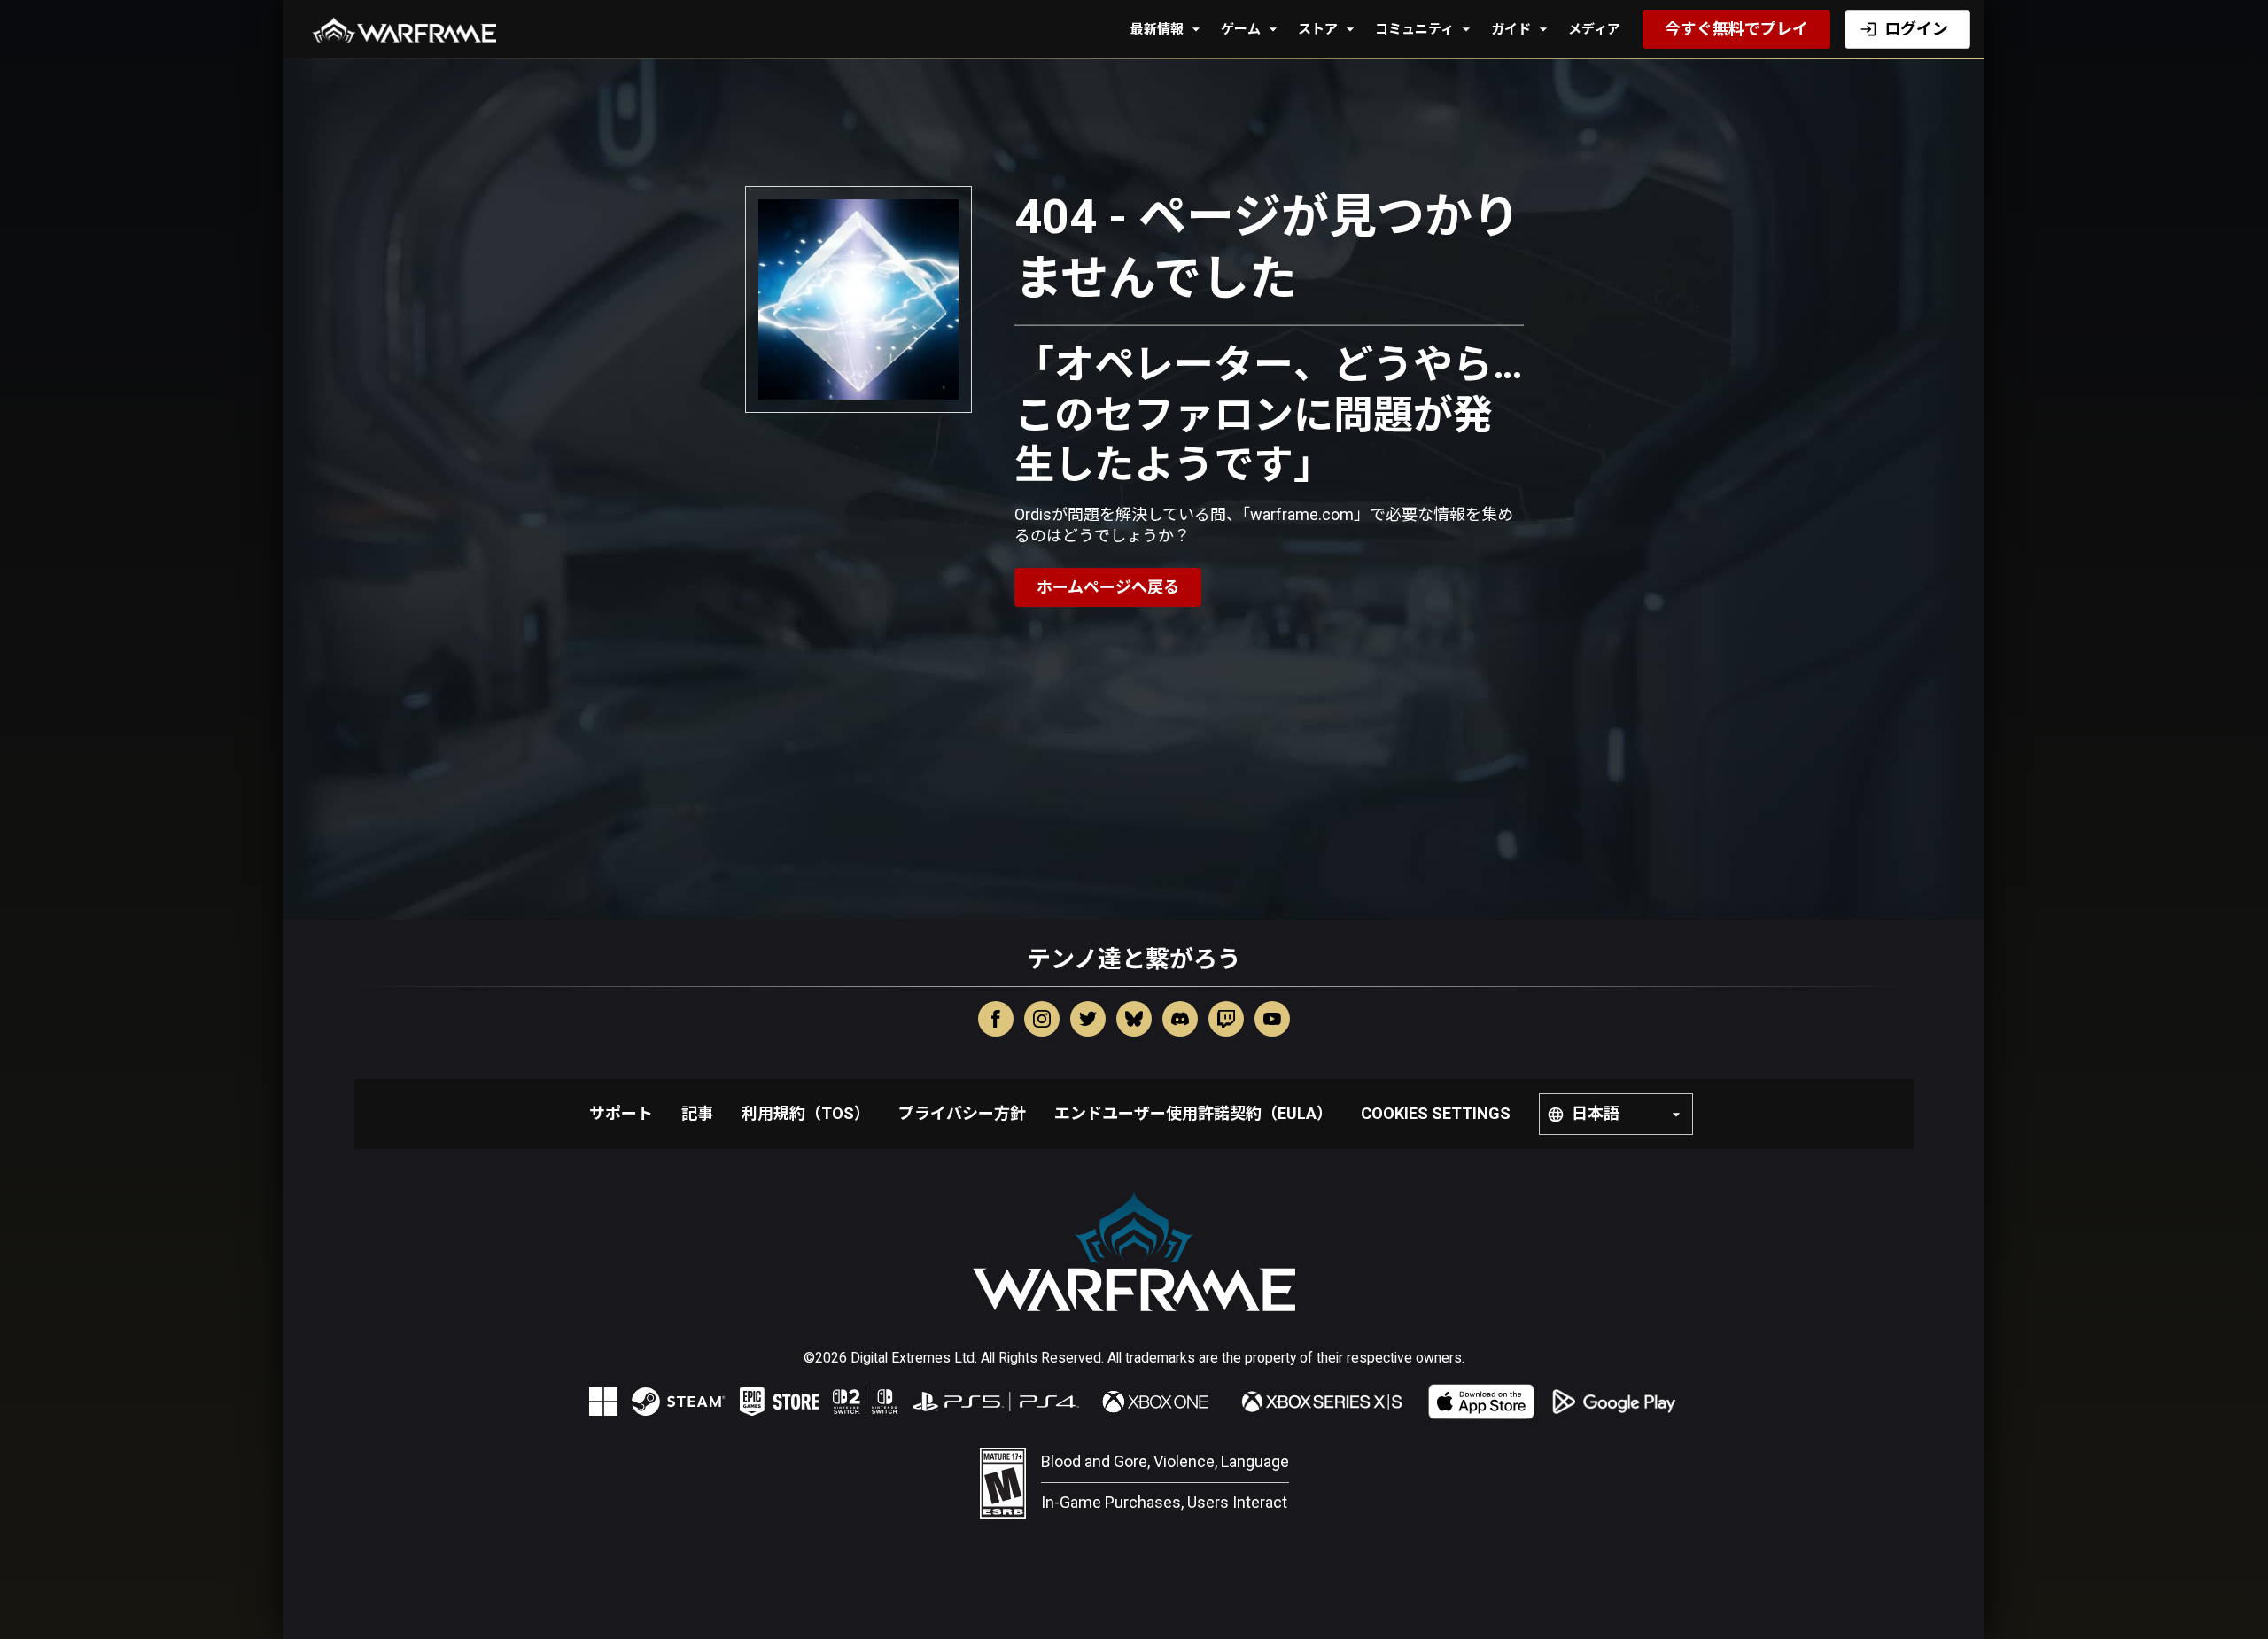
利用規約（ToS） (806, 1113)
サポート (621, 1113)
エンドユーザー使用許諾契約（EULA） (1193, 1113)
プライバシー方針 (962, 1113)
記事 (697, 1113)
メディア (1594, 29)
